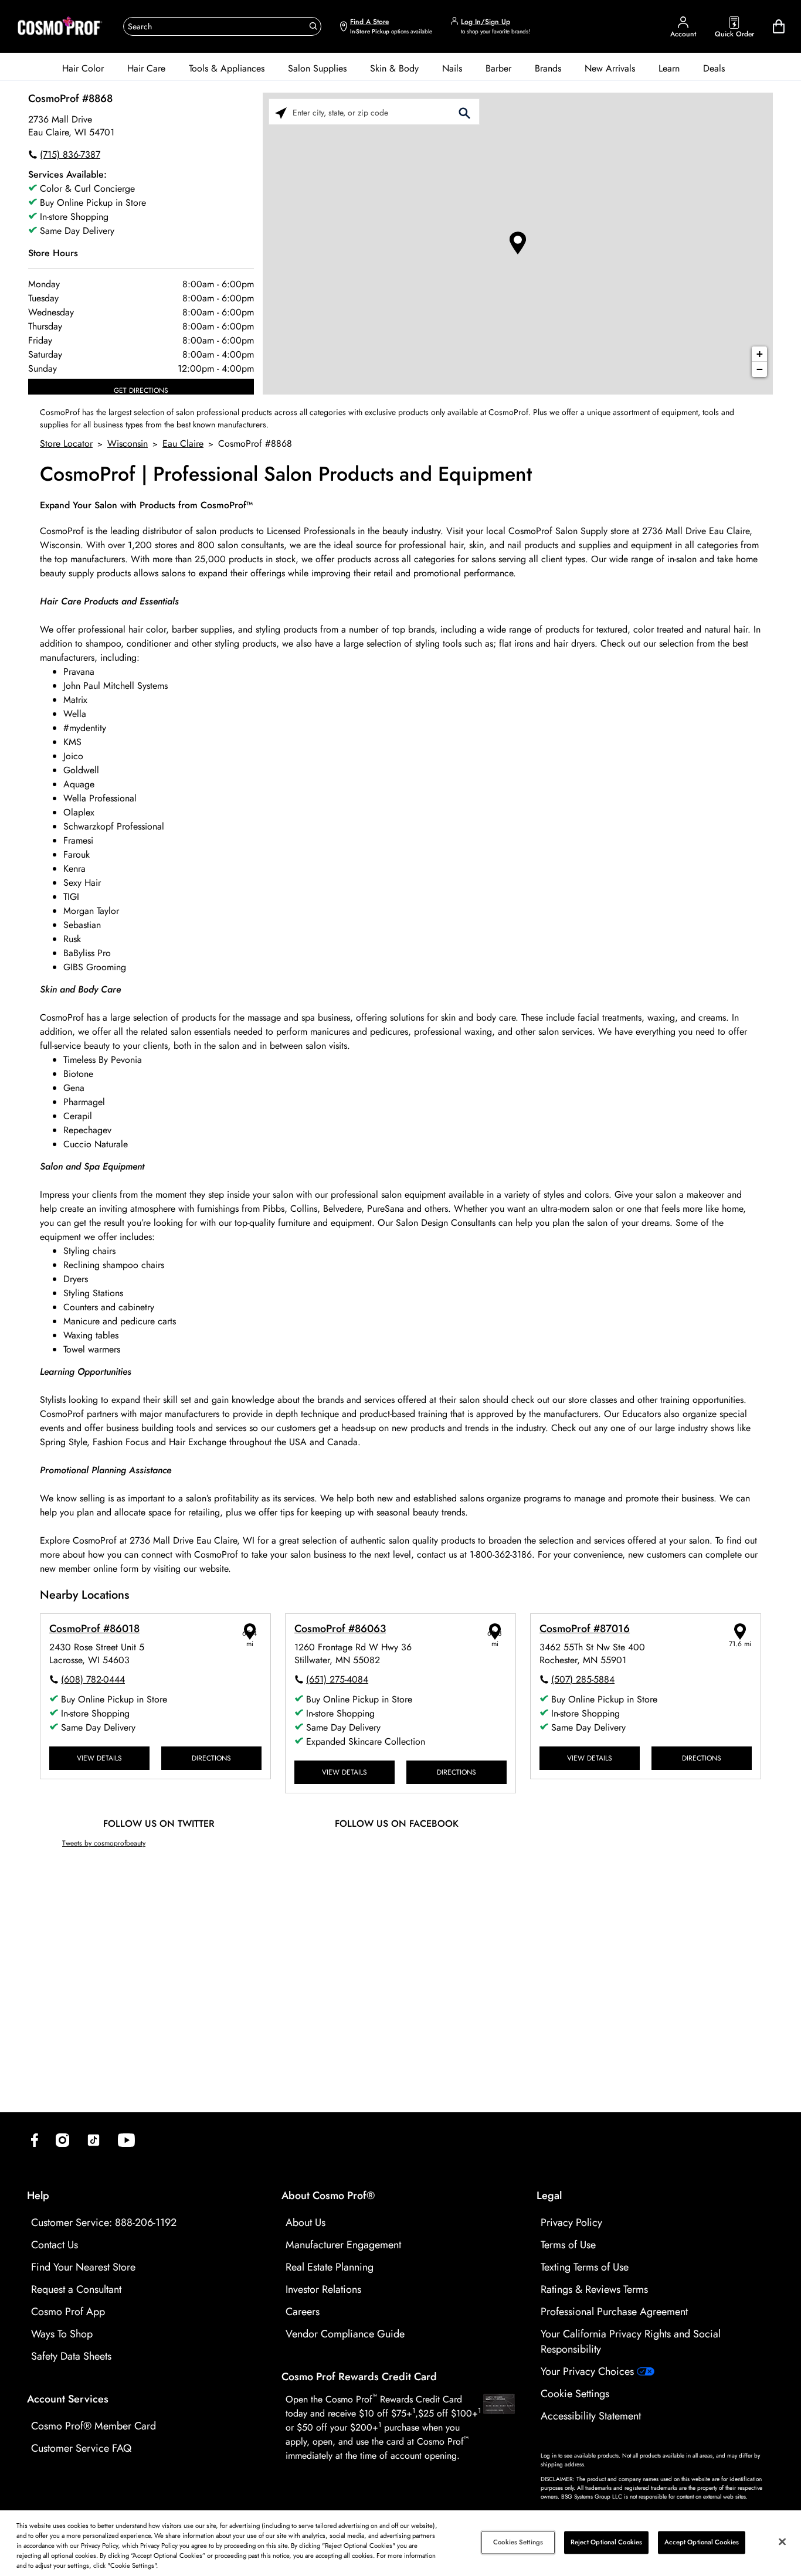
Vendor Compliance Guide (345, 2334)
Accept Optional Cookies (702, 2542)
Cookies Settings (518, 2542)
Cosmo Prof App (68, 2312)
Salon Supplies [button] (317, 68)
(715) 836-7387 (70, 154)
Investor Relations (323, 2289)
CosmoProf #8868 (70, 98)
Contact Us (55, 2245)
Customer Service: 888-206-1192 (104, 2222)
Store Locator (66, 444)
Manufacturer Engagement (343, 2245)
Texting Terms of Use (585, 2267)
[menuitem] (83, 69)
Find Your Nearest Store (83, 2267)
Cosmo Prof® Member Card (94, 2426)
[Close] (782, 2542)
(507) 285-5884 (583, 1679)
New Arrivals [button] (610, 68)
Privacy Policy (571, 2222)
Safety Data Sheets (71, 2356)
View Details (99, 1758)
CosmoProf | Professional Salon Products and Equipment (286, 475)
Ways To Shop (62, 2334)
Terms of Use (568, 2245)
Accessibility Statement (591, 2416)
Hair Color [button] (83, 68)
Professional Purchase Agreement (614, 2312)
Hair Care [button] (146, 68)
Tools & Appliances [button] (227, 68)
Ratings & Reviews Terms (594, 2289)
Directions (211, 1758)
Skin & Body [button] (394, 68)
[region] (400, 2543)
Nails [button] (452, 68)
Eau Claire (183, 444)
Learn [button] (669, 68)
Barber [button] (498, 68)
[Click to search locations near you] (281, 112)
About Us (306, 2222)
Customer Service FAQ (81, 2448)
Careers (303, 2312)
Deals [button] (714, 68)
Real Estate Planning (330, 2267)
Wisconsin (128, 444)
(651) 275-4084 (337, 1679)
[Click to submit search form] (464, 112)
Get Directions (141, 390)
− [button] (760, 369)
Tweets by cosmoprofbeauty (104, 1843)
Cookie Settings (575, 2394)
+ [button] (760, 354)
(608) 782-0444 (93, 1679)
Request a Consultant (76, 2289)
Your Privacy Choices (589, 2371)
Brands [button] (548, 68)
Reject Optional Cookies (607, 2542)
